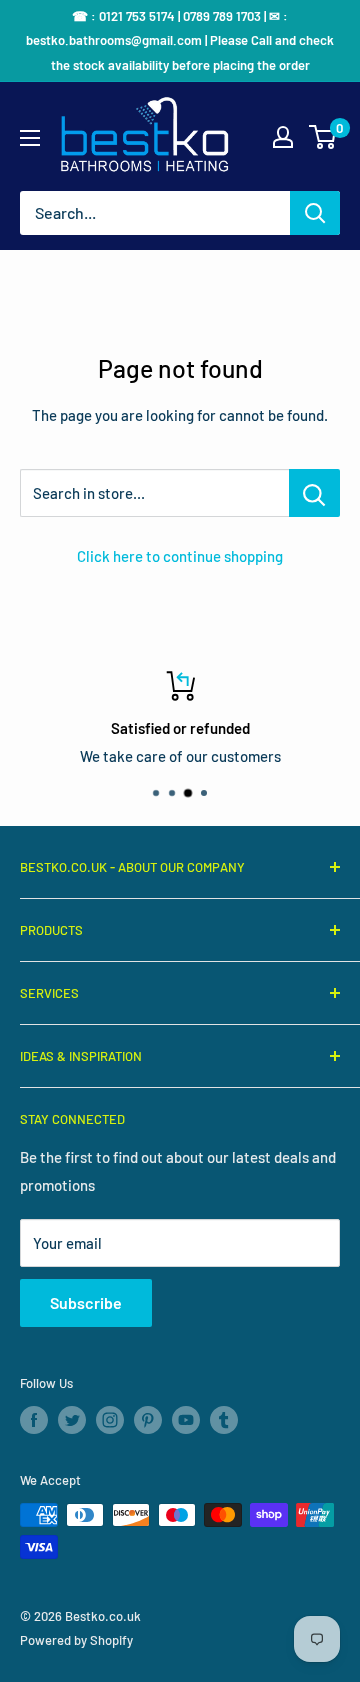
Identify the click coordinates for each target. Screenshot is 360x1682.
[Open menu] (30, 138)
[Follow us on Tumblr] (224, 1420)
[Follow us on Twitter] (72, 1420)
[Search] (315, 213)
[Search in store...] (314, 493)
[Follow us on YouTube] (186, 1420)
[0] (323, 137)
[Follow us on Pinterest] (148, 1420)
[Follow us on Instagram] (110, 1420)
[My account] (283, 137)
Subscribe (86, 1302)
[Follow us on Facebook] (34, 1420)
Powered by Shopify (76, 1640)
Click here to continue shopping (180, 556)
